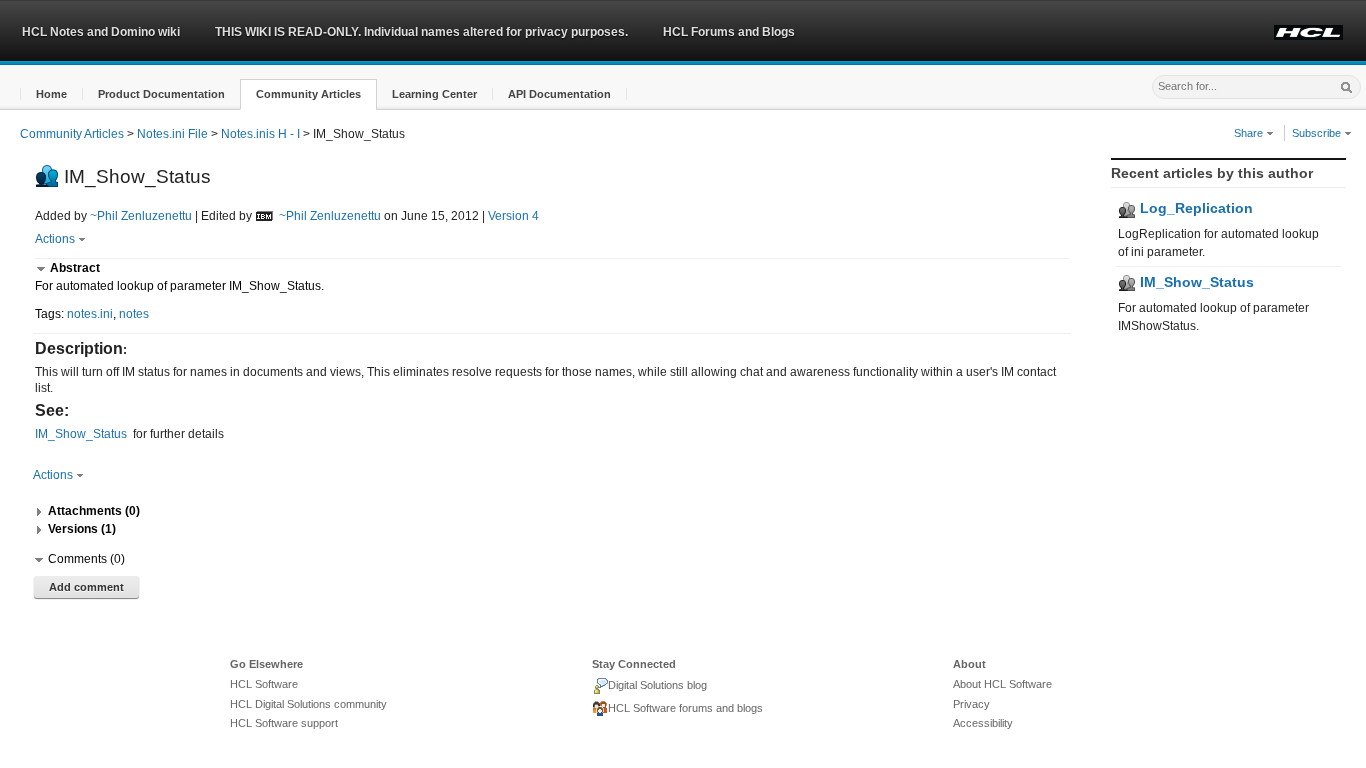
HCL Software (264, 684)
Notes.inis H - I (260, 134)
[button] (51, 94)
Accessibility (983, 723)
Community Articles (72, 134)
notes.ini (90, 314)
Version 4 (513, 216)
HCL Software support (284, 723)
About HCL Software (1002, 684)
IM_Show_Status (1195, 282)
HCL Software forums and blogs (685, 708)
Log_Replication (1194, 208)
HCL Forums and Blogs (729, 32)
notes (134, 314)
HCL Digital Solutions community (308, 704)
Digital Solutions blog (657, 685)
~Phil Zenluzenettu (141, 216)
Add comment (86, 587)
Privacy (971, 704)
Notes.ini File (172, 134)
